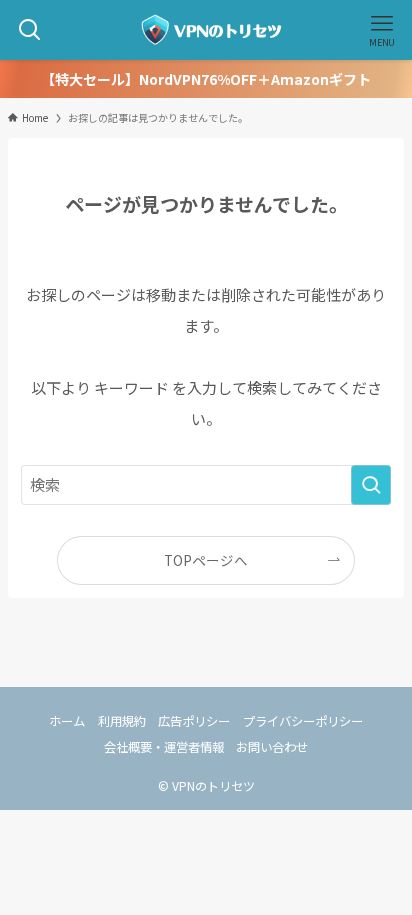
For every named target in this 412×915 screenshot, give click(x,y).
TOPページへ (206, 560)
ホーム (67, 721)
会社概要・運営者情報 (164, 747)
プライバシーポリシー (303, 721)
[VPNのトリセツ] (206, 30)
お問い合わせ (272, 747)
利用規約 (122, 721)
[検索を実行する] (371, 485)
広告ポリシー (194, 721)
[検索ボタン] (30, 30)
